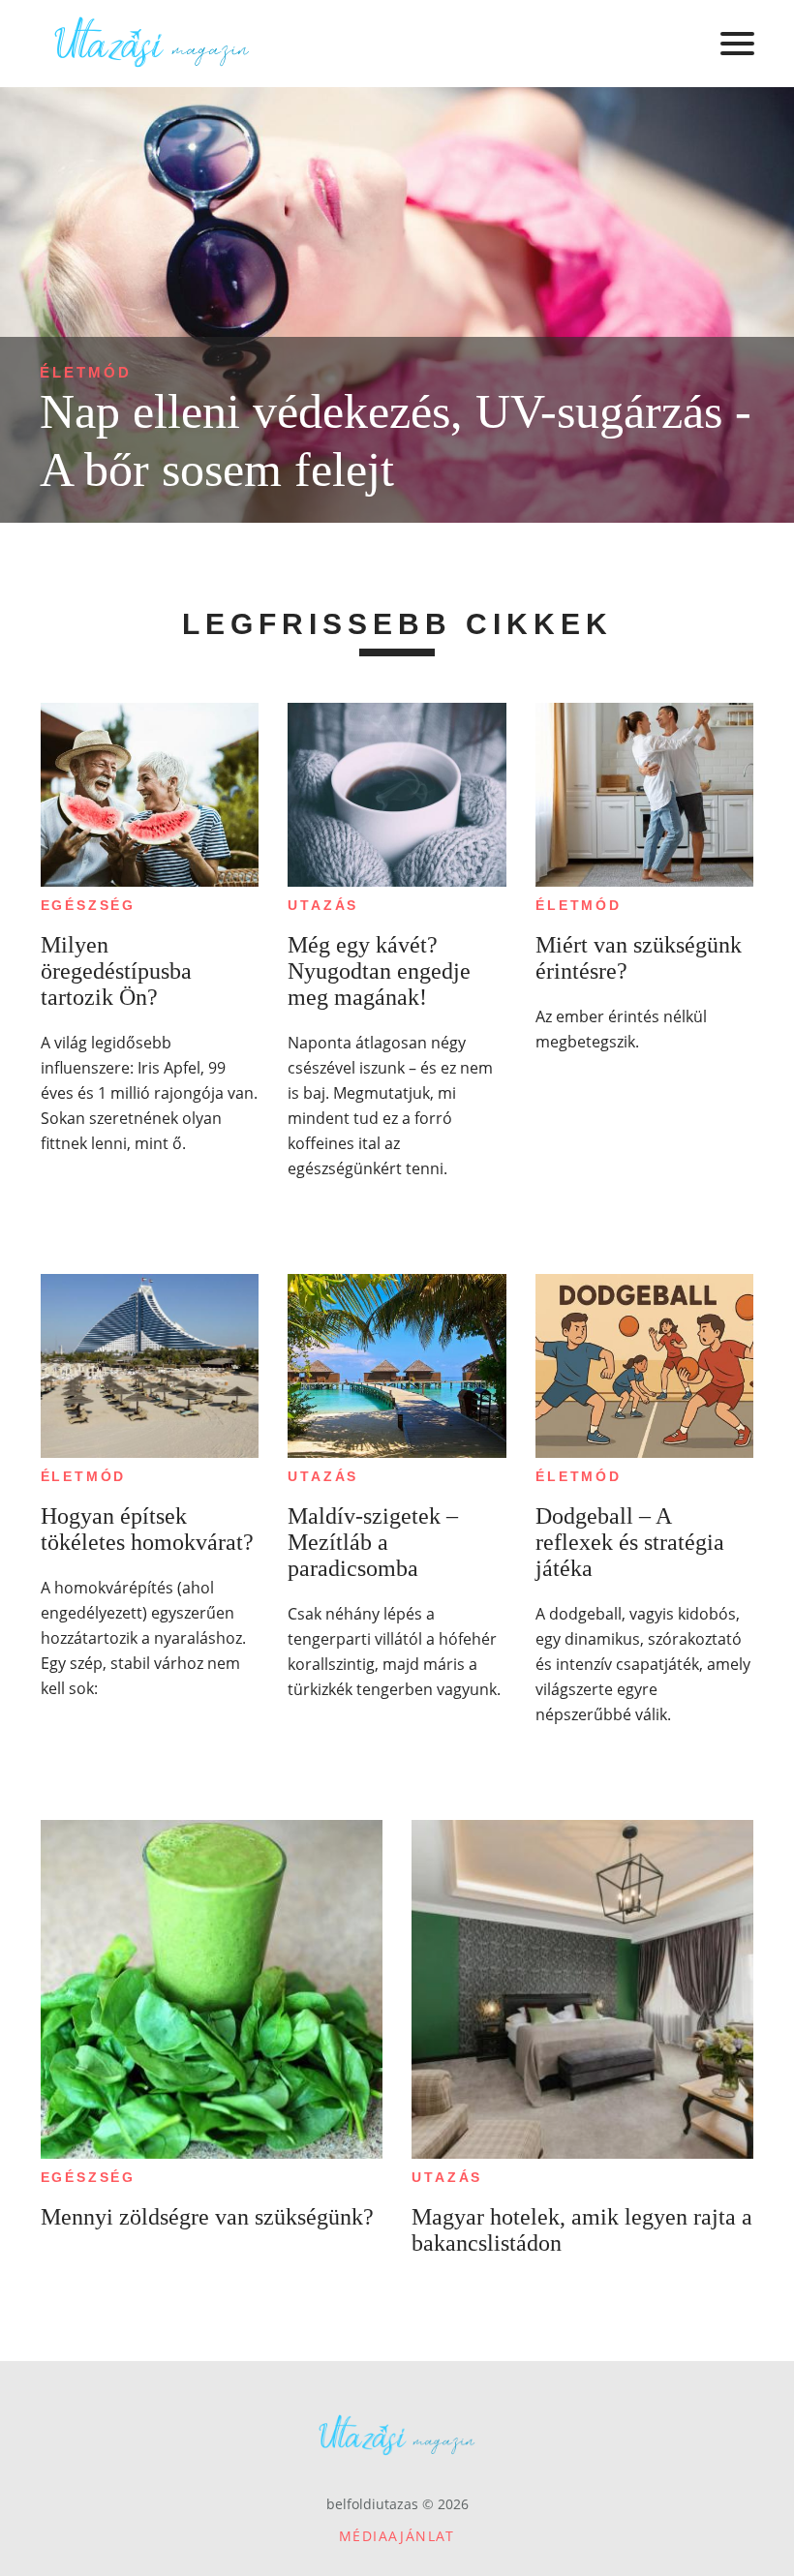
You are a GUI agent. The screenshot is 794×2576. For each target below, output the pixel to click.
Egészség (88, 905)
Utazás (323, 905)
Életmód (86, 372)
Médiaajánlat (397, 2536)
